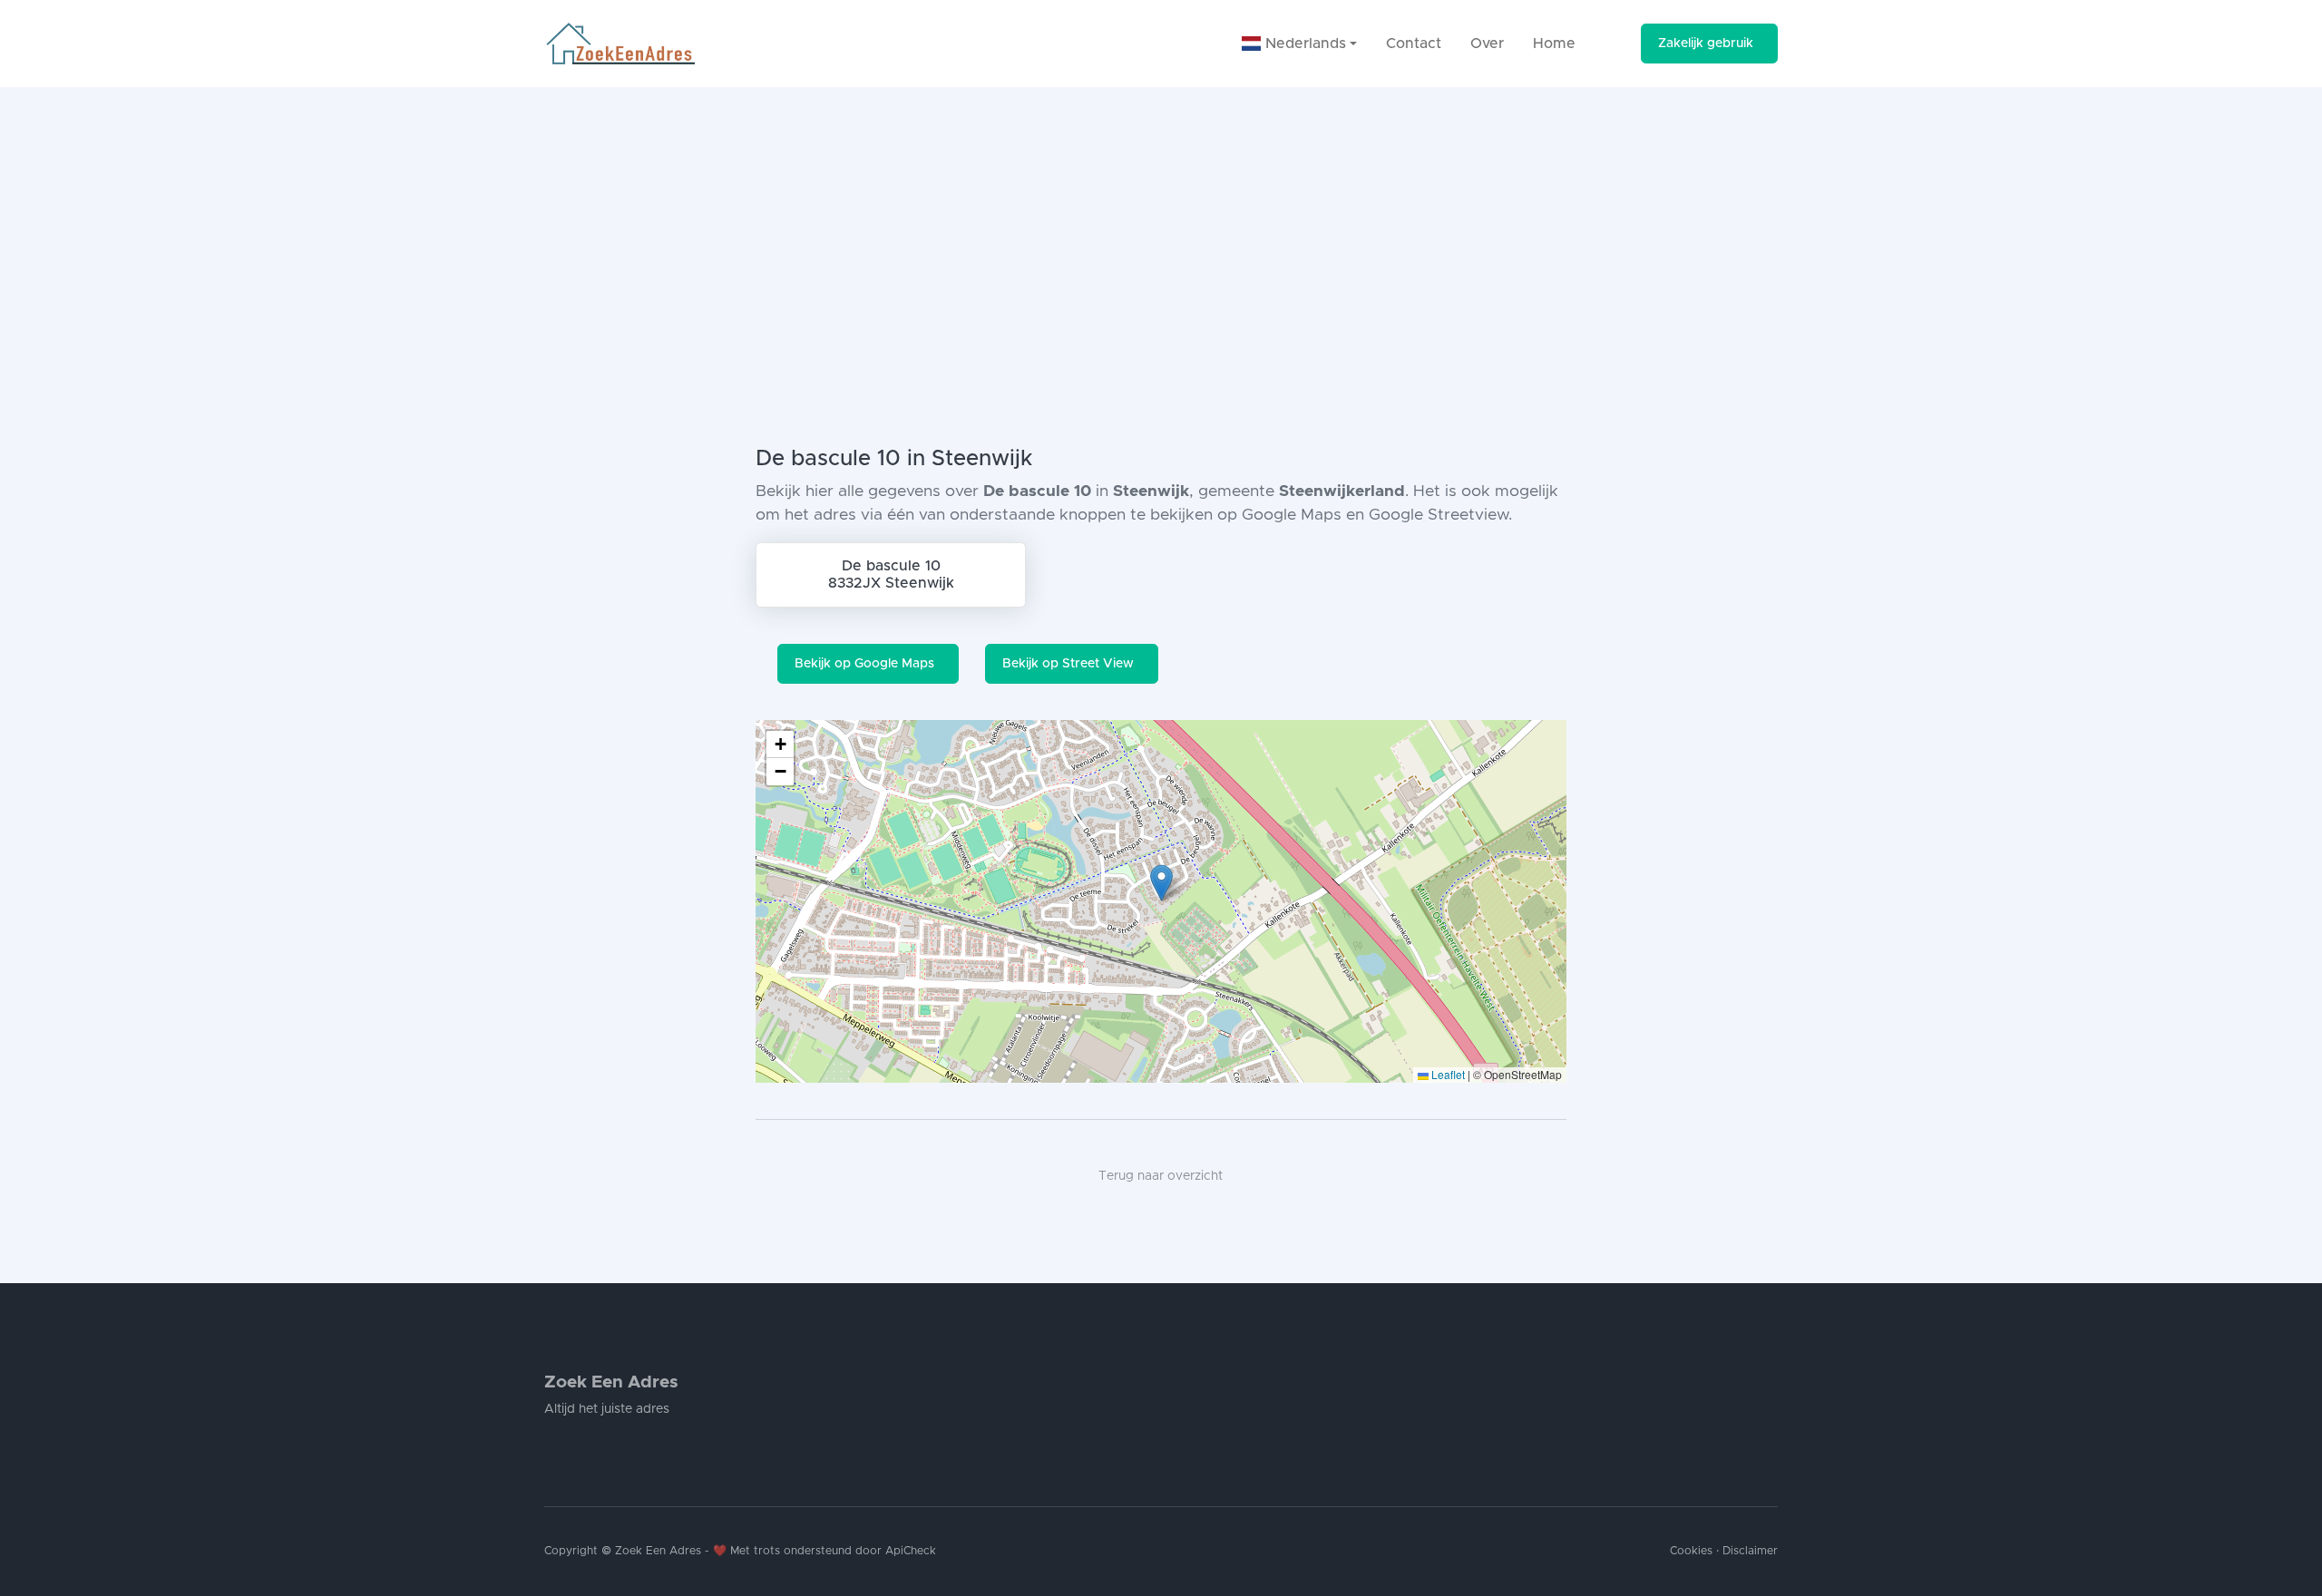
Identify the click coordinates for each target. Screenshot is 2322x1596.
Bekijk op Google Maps (864, 664)
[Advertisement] (1161, 223)
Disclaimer (1750, 1551)
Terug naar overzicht (1161, 1176)
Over (1487, 44)
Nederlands (1303, 44)
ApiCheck (911, 1551)
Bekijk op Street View (1068, 664)
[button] (1161, 883)
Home (1554, 44)
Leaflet (1447, 1074)
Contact (1414, 44)
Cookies (1691, 1551)
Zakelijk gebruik (1706, 44)
